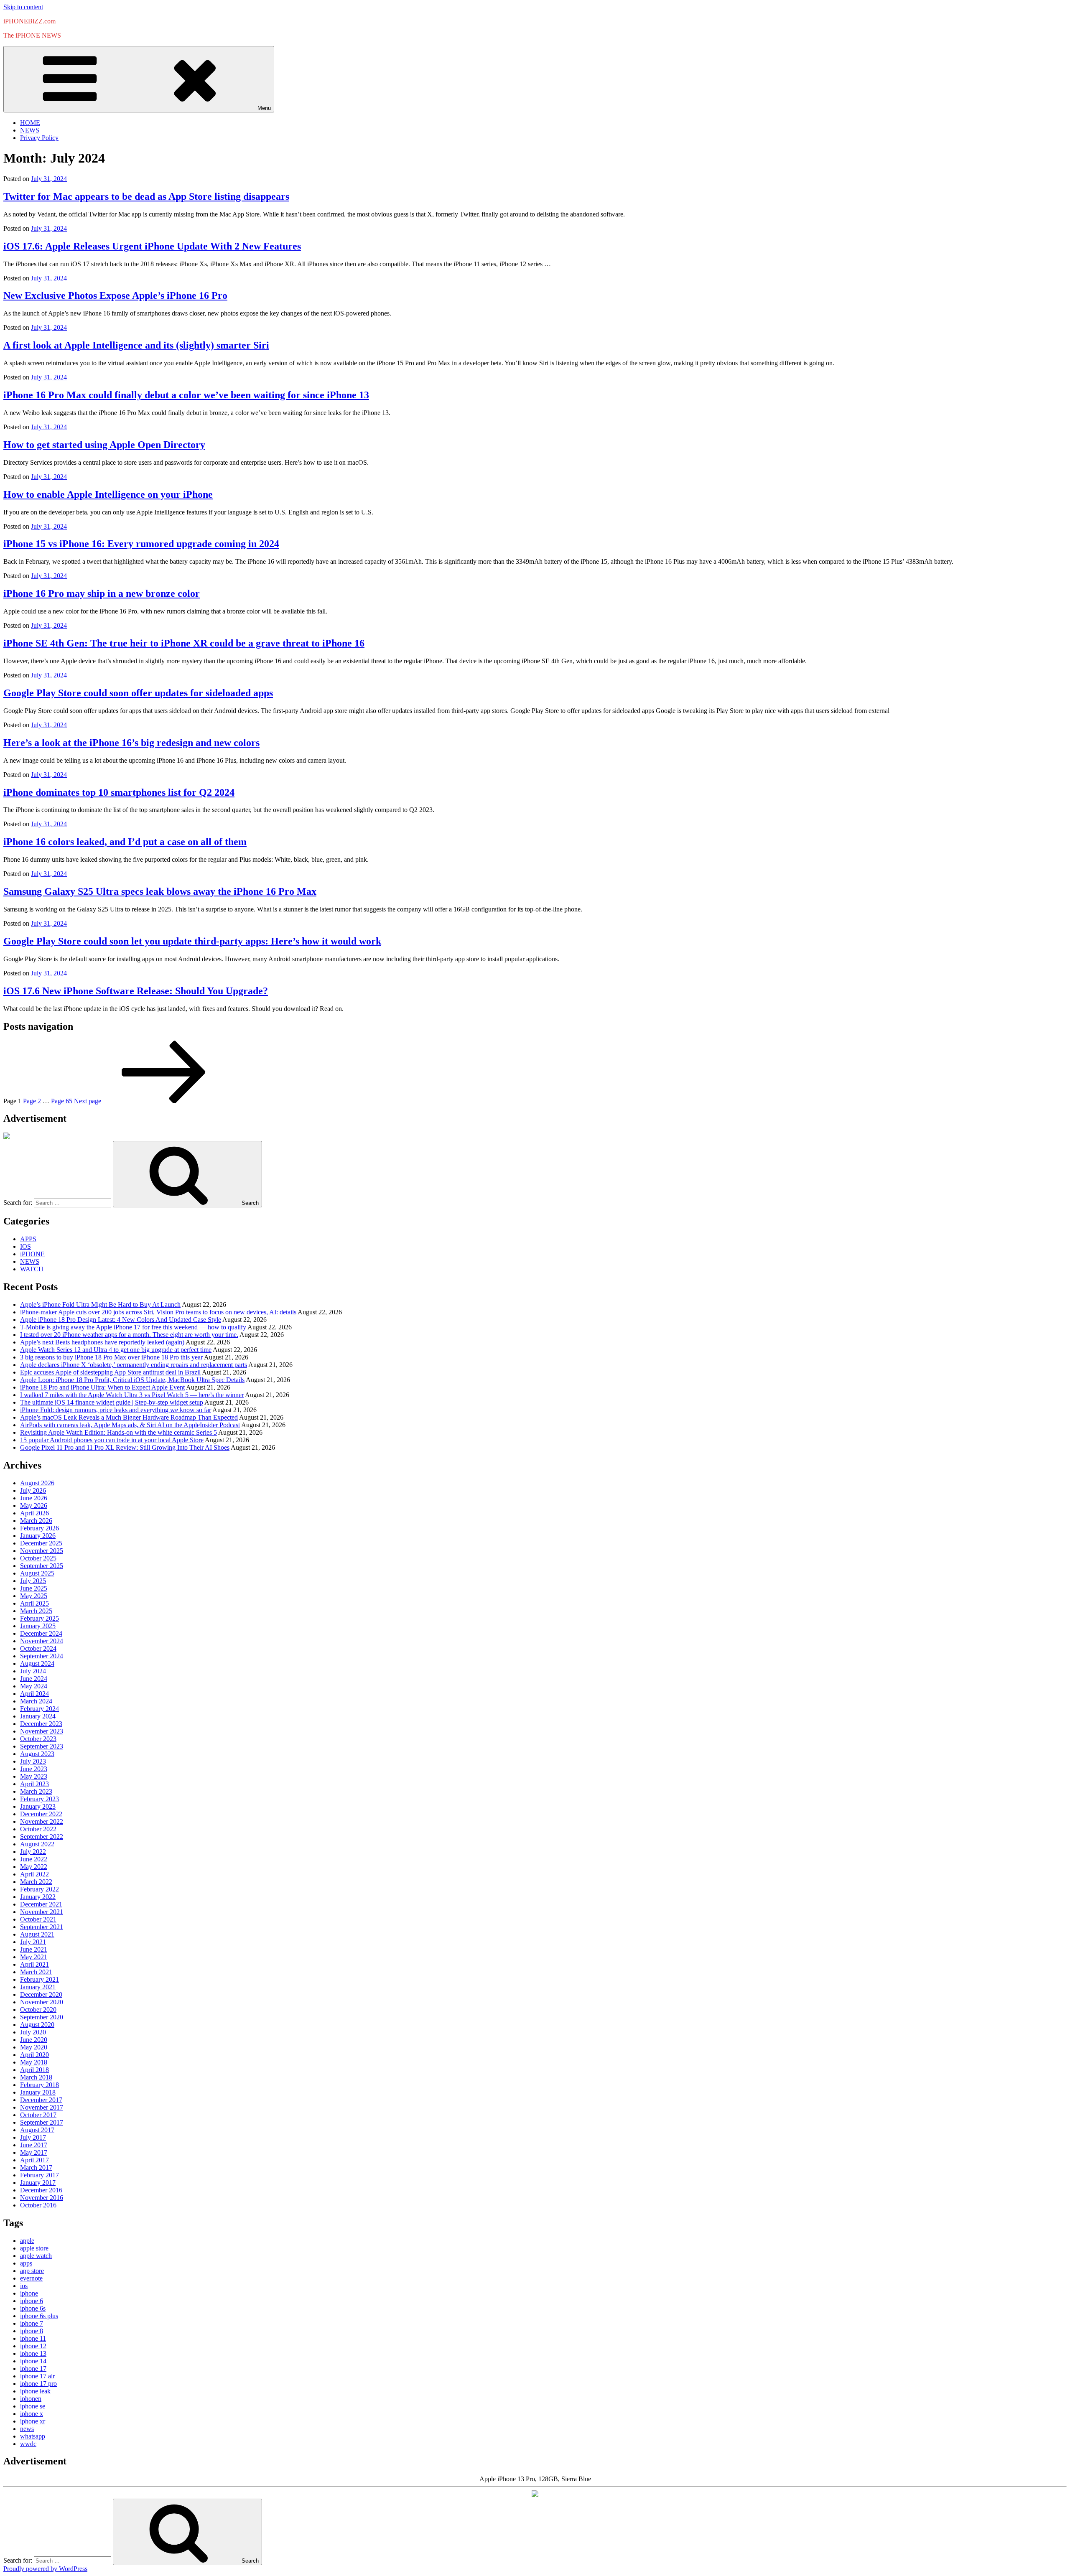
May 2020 (34, 2047)
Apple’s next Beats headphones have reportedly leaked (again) (102, 1342)
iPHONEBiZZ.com (29, 21)
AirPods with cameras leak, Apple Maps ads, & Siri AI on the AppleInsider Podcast (130, 1425)
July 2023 (33, 1761)
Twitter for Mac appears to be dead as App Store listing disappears (146, 196)
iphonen (31, 2399)
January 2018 (38, 2092)
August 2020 (37, 2025)
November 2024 (42, 1641)
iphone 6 (32, 2301)
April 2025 (34, 1603)
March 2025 (36, 1611)
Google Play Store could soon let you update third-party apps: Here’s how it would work (192, 941)
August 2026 (37, 1483)
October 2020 (38, 2010)
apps (26, 2263)
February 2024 (39, 1709)
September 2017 (42, 2122)
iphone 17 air (37, 2376)
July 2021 (33, 1942)
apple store (34, 2248)
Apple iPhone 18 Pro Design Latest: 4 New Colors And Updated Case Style (121, 1320)
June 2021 (34, 1949)
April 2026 (34, 1513)
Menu (264, 108)
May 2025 (34, 1596)
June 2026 (34, 1498)
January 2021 (38, 1987)
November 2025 (42, 1551)
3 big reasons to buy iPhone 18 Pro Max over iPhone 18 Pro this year (111, 1357)
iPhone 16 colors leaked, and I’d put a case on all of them (125, 842)
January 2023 (38, 1806)
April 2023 (34, 1784)
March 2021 (36, 1972)
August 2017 (37, 2130)
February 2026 (39, 1528)
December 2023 (41, 1724)
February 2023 (39, 1799)
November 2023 (42, 1731)
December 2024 (41, 1633)
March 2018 (36, 2077)
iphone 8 (32, 2331)
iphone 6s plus (39, 2316)
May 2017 (34, 2152)
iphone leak (35, 2391)
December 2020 (41, 1994)
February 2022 (39, 1889)
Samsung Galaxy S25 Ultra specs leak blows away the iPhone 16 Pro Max (160, 891)
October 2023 (38, 1739)
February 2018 (39, 2085)
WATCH (32, 1269)
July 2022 (33, 1852)
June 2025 (34, 1588)
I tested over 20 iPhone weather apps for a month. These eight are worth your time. (129, 1335)
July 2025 (33, 1581)
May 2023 (34, 1776)
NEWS (30, 130)
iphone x (32, 2414)
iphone (29, 2293)
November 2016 (42, 2198)
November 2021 (42, 1912)
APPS (28, 1239)
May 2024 (34, 1686)
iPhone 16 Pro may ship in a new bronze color (102, 593)
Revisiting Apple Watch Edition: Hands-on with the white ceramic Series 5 (118, 1432)
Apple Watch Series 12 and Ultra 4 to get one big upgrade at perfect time (116, 1350)
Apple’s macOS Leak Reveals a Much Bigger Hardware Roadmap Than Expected (129, 1417)
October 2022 (38, 1829)
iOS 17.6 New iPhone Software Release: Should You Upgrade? (136, 991)
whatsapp (33, 2436)
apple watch (36, 2256)
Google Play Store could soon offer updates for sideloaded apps (138, 693)
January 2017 (38, 2183)
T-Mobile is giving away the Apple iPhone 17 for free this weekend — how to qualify (133, 1327)
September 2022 (42, 1837)
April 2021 (34, 1964)
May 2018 (34, 2062)
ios (24, 2286)
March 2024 (36, 1701)
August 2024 (37, 1663)
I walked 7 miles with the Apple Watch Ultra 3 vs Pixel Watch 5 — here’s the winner (132, 1395)
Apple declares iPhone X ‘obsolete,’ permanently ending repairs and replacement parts (134, 1365)
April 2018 (34, 2070)
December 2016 (41, 2190)
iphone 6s (33, 2308)
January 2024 (38, 1716)
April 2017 (34, 2160)
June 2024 (34, 1679)
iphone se (33, 2406)
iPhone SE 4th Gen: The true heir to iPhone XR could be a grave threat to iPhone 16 (184, 643)
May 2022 (34, 1867)
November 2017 (42, 2107)
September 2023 (42, 1746)
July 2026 (33, 1490)
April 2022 (34, 1874)
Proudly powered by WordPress (45, 2569)
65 (62, 1101)
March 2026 (36, 1521)
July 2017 (33, 2137)
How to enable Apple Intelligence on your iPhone (108, 494)
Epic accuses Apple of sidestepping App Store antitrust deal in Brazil (110, 1372)
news (27, 2429)
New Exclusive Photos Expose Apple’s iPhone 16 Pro (115, 295)
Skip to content (23, 7)
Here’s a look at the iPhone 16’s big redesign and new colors (131, 743)
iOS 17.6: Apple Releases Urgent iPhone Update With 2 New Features (152, 246)
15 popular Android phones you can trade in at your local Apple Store (112, 1440)
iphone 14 (33, 2361)
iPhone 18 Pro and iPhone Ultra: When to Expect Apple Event (102, 1387)
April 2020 (34, 2055)
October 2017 (38, 2115)
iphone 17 (33, 2369)
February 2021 (39, 1979)
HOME (30, 123)
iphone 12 (33, 2346)
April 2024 (34, 1694)
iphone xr (33, 2421)
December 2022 (41, 1814)
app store (32, 2271)
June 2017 (34, 2145)
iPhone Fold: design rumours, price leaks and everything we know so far (116, 1410)
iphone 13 (33, 2353)
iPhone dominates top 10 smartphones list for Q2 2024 (119, 792)
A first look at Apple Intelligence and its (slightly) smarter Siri (136, 345)
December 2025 (41, 1543)
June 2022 (34, 1859)
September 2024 (42, 1656)
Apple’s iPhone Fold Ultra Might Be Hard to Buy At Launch (100, 1305)
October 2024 (38, 1648)
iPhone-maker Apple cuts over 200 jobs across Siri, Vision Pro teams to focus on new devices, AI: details (158, 1312)
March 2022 (36, 1882)
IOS (25, 1246)
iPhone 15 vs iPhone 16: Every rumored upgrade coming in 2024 (141, 544)
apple (27, 2241)
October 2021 (38, 1919)
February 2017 (39, 2175)
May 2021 (34, 1957)
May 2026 (34, 1506)
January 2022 (38, 1897)
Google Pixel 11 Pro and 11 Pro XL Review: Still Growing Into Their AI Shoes (125, 1447)
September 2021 (42, 1927)
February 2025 (39, 1618)
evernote (31, 2278)
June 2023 (34, 1769)
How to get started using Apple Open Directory (104, 445)
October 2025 (38, 1558)
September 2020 (42, 2017)
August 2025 (37, 1573)
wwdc (28, 2444)
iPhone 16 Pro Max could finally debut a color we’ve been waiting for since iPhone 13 (186, 395)
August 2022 (37, 1844)
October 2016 (38, 2205)
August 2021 (37, 1934)
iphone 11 (33, 2338)
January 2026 (38, 1536)
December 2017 (41, 2100)
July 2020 (33, 2032)
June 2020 (34, 2040)
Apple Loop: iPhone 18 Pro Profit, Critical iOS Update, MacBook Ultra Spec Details (132, 1380)
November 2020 (42, 2002)
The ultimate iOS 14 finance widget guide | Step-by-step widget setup (112, 1402)
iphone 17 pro (38, 2384)
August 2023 (37, 1754)
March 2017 (36, 2167)
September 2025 (42, 1566)
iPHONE (32, 1254)
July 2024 (33, 1671)
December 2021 (41, 1904)
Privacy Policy (39, 138)
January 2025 (38, 1626)
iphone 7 (32, 2323)
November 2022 (42, 1821)
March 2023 (36, 1791)
